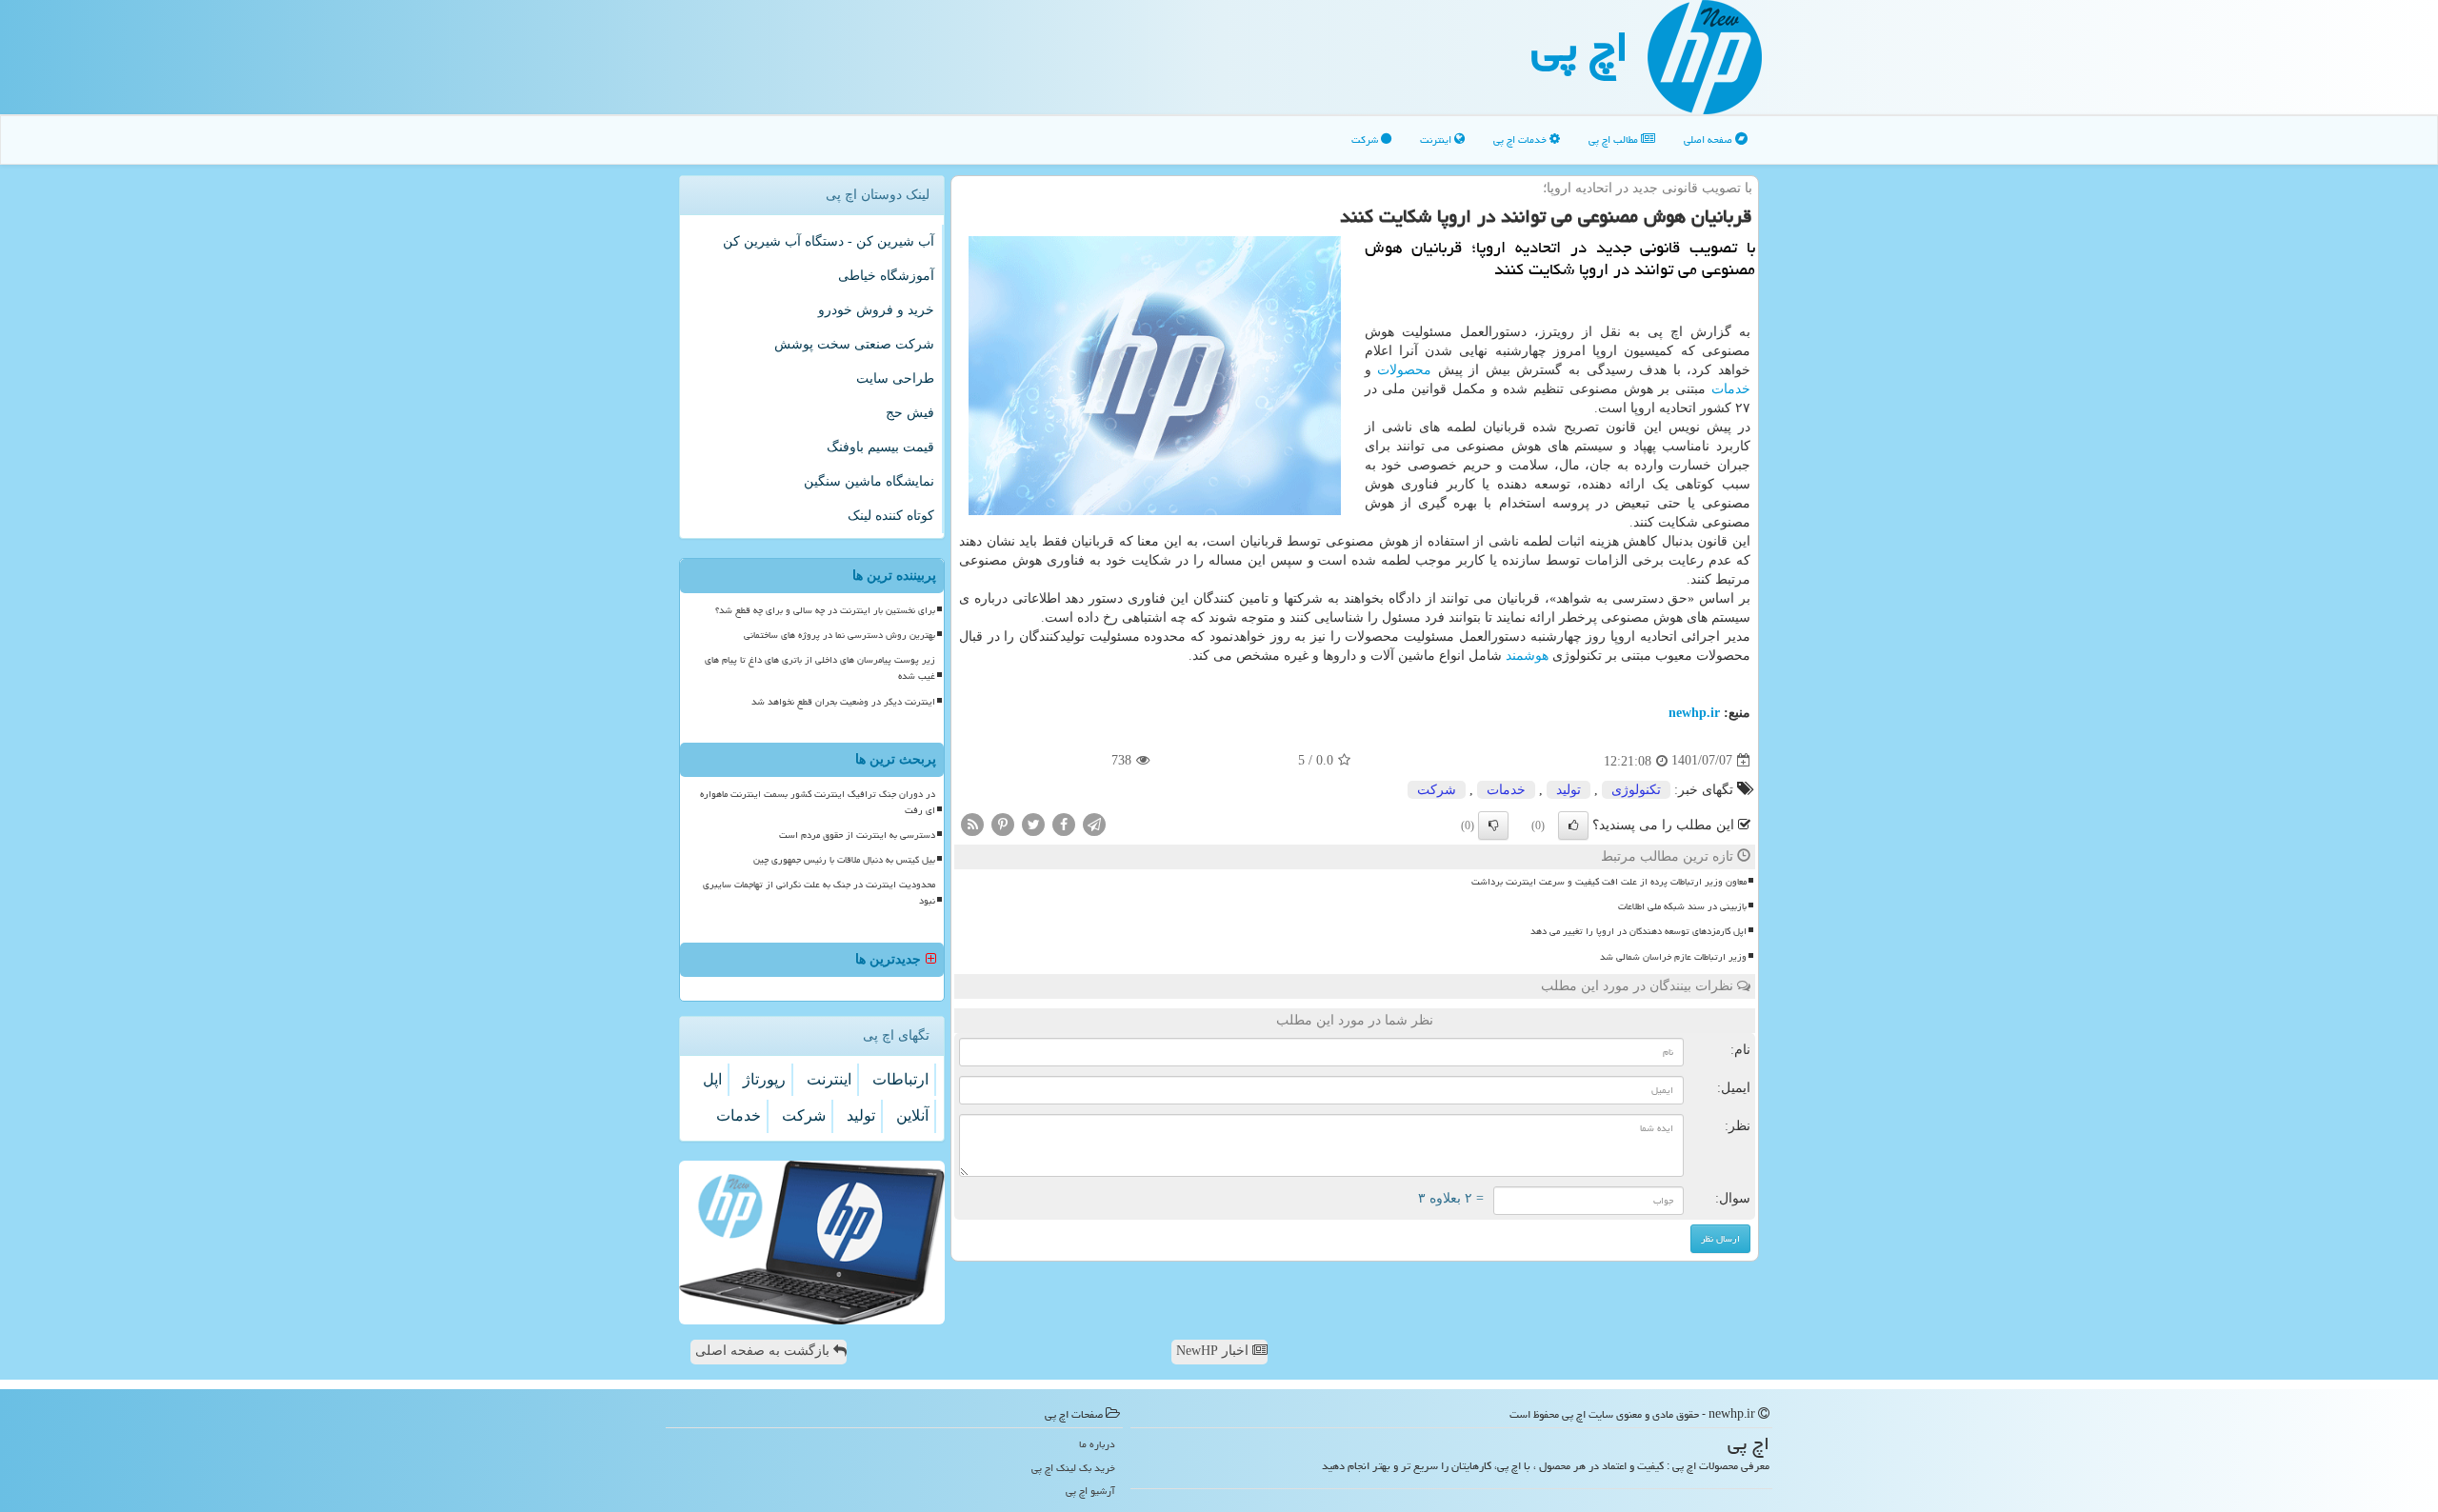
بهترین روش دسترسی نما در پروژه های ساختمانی (839, 635)
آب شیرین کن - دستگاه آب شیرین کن (829, 241)
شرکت (1366, 139)
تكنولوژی (1636, 790)
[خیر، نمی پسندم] (1493, 826)
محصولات (1404, 370)
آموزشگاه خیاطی (886, 276)
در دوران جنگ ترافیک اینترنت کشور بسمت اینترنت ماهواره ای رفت (818, 802)
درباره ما (1097, 1444)
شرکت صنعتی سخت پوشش (854, 344)
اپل (712, 1079)
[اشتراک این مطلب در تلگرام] (1094, 823)
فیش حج (910, 413)
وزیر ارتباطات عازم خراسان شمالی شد (1673, 957)
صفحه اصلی (1709, 139)
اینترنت (1437, 139)
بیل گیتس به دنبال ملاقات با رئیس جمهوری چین (844, 860)
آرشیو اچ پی (1090, 1491)
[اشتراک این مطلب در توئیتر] (1033, 823)
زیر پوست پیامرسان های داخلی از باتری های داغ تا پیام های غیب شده (820, 668)
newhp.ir (1694, 713)
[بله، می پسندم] (1573, 826)
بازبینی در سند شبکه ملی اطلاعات (1682, 906)
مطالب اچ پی (1615, 139)
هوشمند (1527, 656)
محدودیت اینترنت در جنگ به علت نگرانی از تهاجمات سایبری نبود (819, 893)
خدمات (1731, 389)
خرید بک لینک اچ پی (1073, 1468)
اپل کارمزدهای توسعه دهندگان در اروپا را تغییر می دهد (1639, 931)
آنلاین (912, 1115)
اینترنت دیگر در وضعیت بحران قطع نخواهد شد (843, 702)
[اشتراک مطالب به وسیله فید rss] (972, 823)
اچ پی (1580, 47)
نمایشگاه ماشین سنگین (869, 481)
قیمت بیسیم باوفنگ (880, 447)
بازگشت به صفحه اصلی (764, 1351)
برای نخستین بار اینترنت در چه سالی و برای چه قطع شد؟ (825, 610)
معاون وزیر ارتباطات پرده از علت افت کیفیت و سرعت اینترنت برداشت (1609, 882)
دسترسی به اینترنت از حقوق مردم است (857, 835)
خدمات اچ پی (1521, 139)
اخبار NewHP (1214, 1351)
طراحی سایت (895, 378)
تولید (1569, 790)
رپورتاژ (764, 1079)
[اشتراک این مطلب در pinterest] (1003, 823)
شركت (1437, 790)
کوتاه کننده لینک (891, 516)
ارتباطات (900, 1079)
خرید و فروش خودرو (876, 310)
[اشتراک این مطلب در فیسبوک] (1064, 823)
